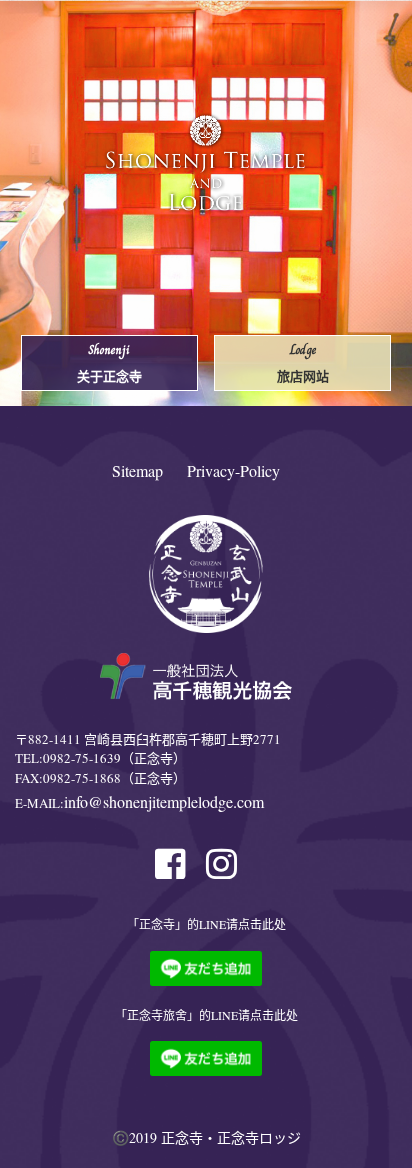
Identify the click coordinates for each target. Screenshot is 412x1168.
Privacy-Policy (233, 470)
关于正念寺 (109, 362)
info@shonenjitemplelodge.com (164, 801)
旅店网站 (303, 362)
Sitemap (137, 470)
